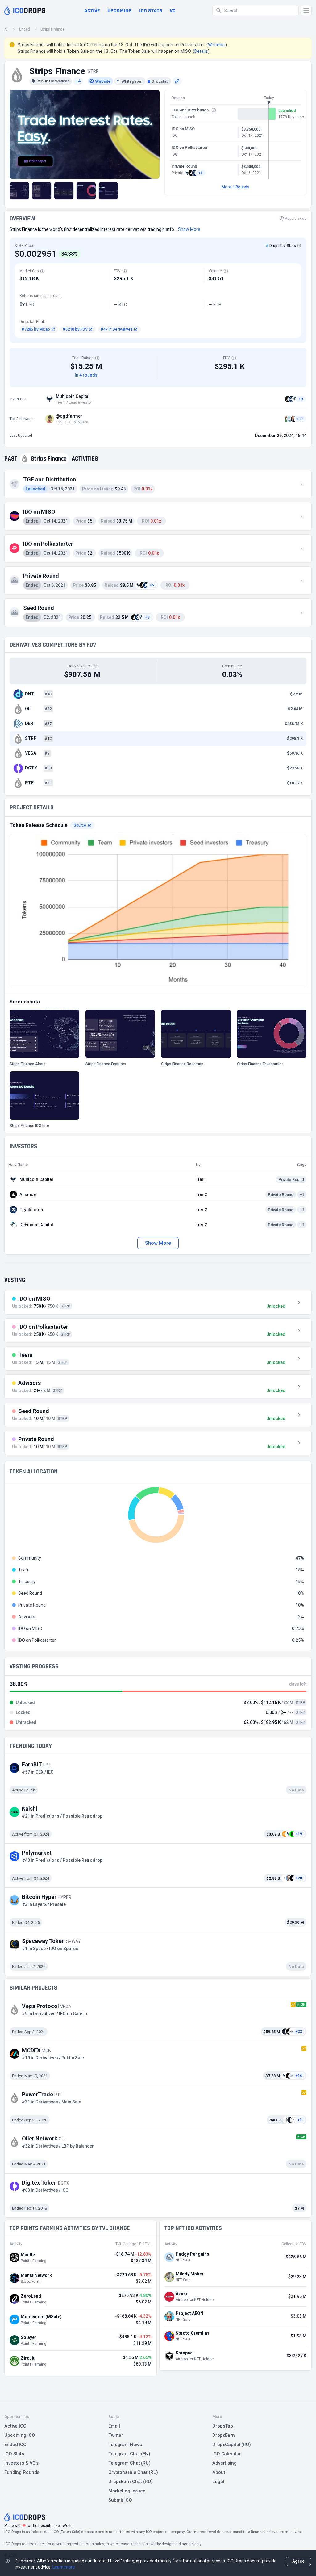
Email (114, 2426)
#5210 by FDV (75, 329)
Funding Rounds (22, 2472)
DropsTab (223, 2426)
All (6, 29)
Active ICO (15, 2426)
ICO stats (151, 11)
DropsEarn (224, 2435)
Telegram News (125, 2445)
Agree (298, 2561)
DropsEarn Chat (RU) (131, 2482)
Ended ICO (15, 2445)
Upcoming (120, 11)
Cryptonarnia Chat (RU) (133, 2472)
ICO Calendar (227, 2454)
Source (80, 825)
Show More (158, 1243)
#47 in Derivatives (117, 329)
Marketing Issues (127, 2491)
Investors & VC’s (21, 2463)
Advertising (225, 2463)
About (219, 2472)
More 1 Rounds (235, 187)
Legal (218, 2482)
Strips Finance (52, 29)
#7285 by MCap (36, 329)
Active (92, 11)
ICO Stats (14, 2454)
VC (173, 11)
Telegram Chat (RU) (129, 2463)
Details (201, 51)
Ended (25, 29)
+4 (78, 81)
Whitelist (216, 45)
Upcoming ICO (20, 2435)
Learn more (64, 2567)
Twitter (116, 2435)
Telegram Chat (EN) (129, 2454)
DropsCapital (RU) (232, 2445)
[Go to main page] (25, 10)
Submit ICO (120, 2500)
